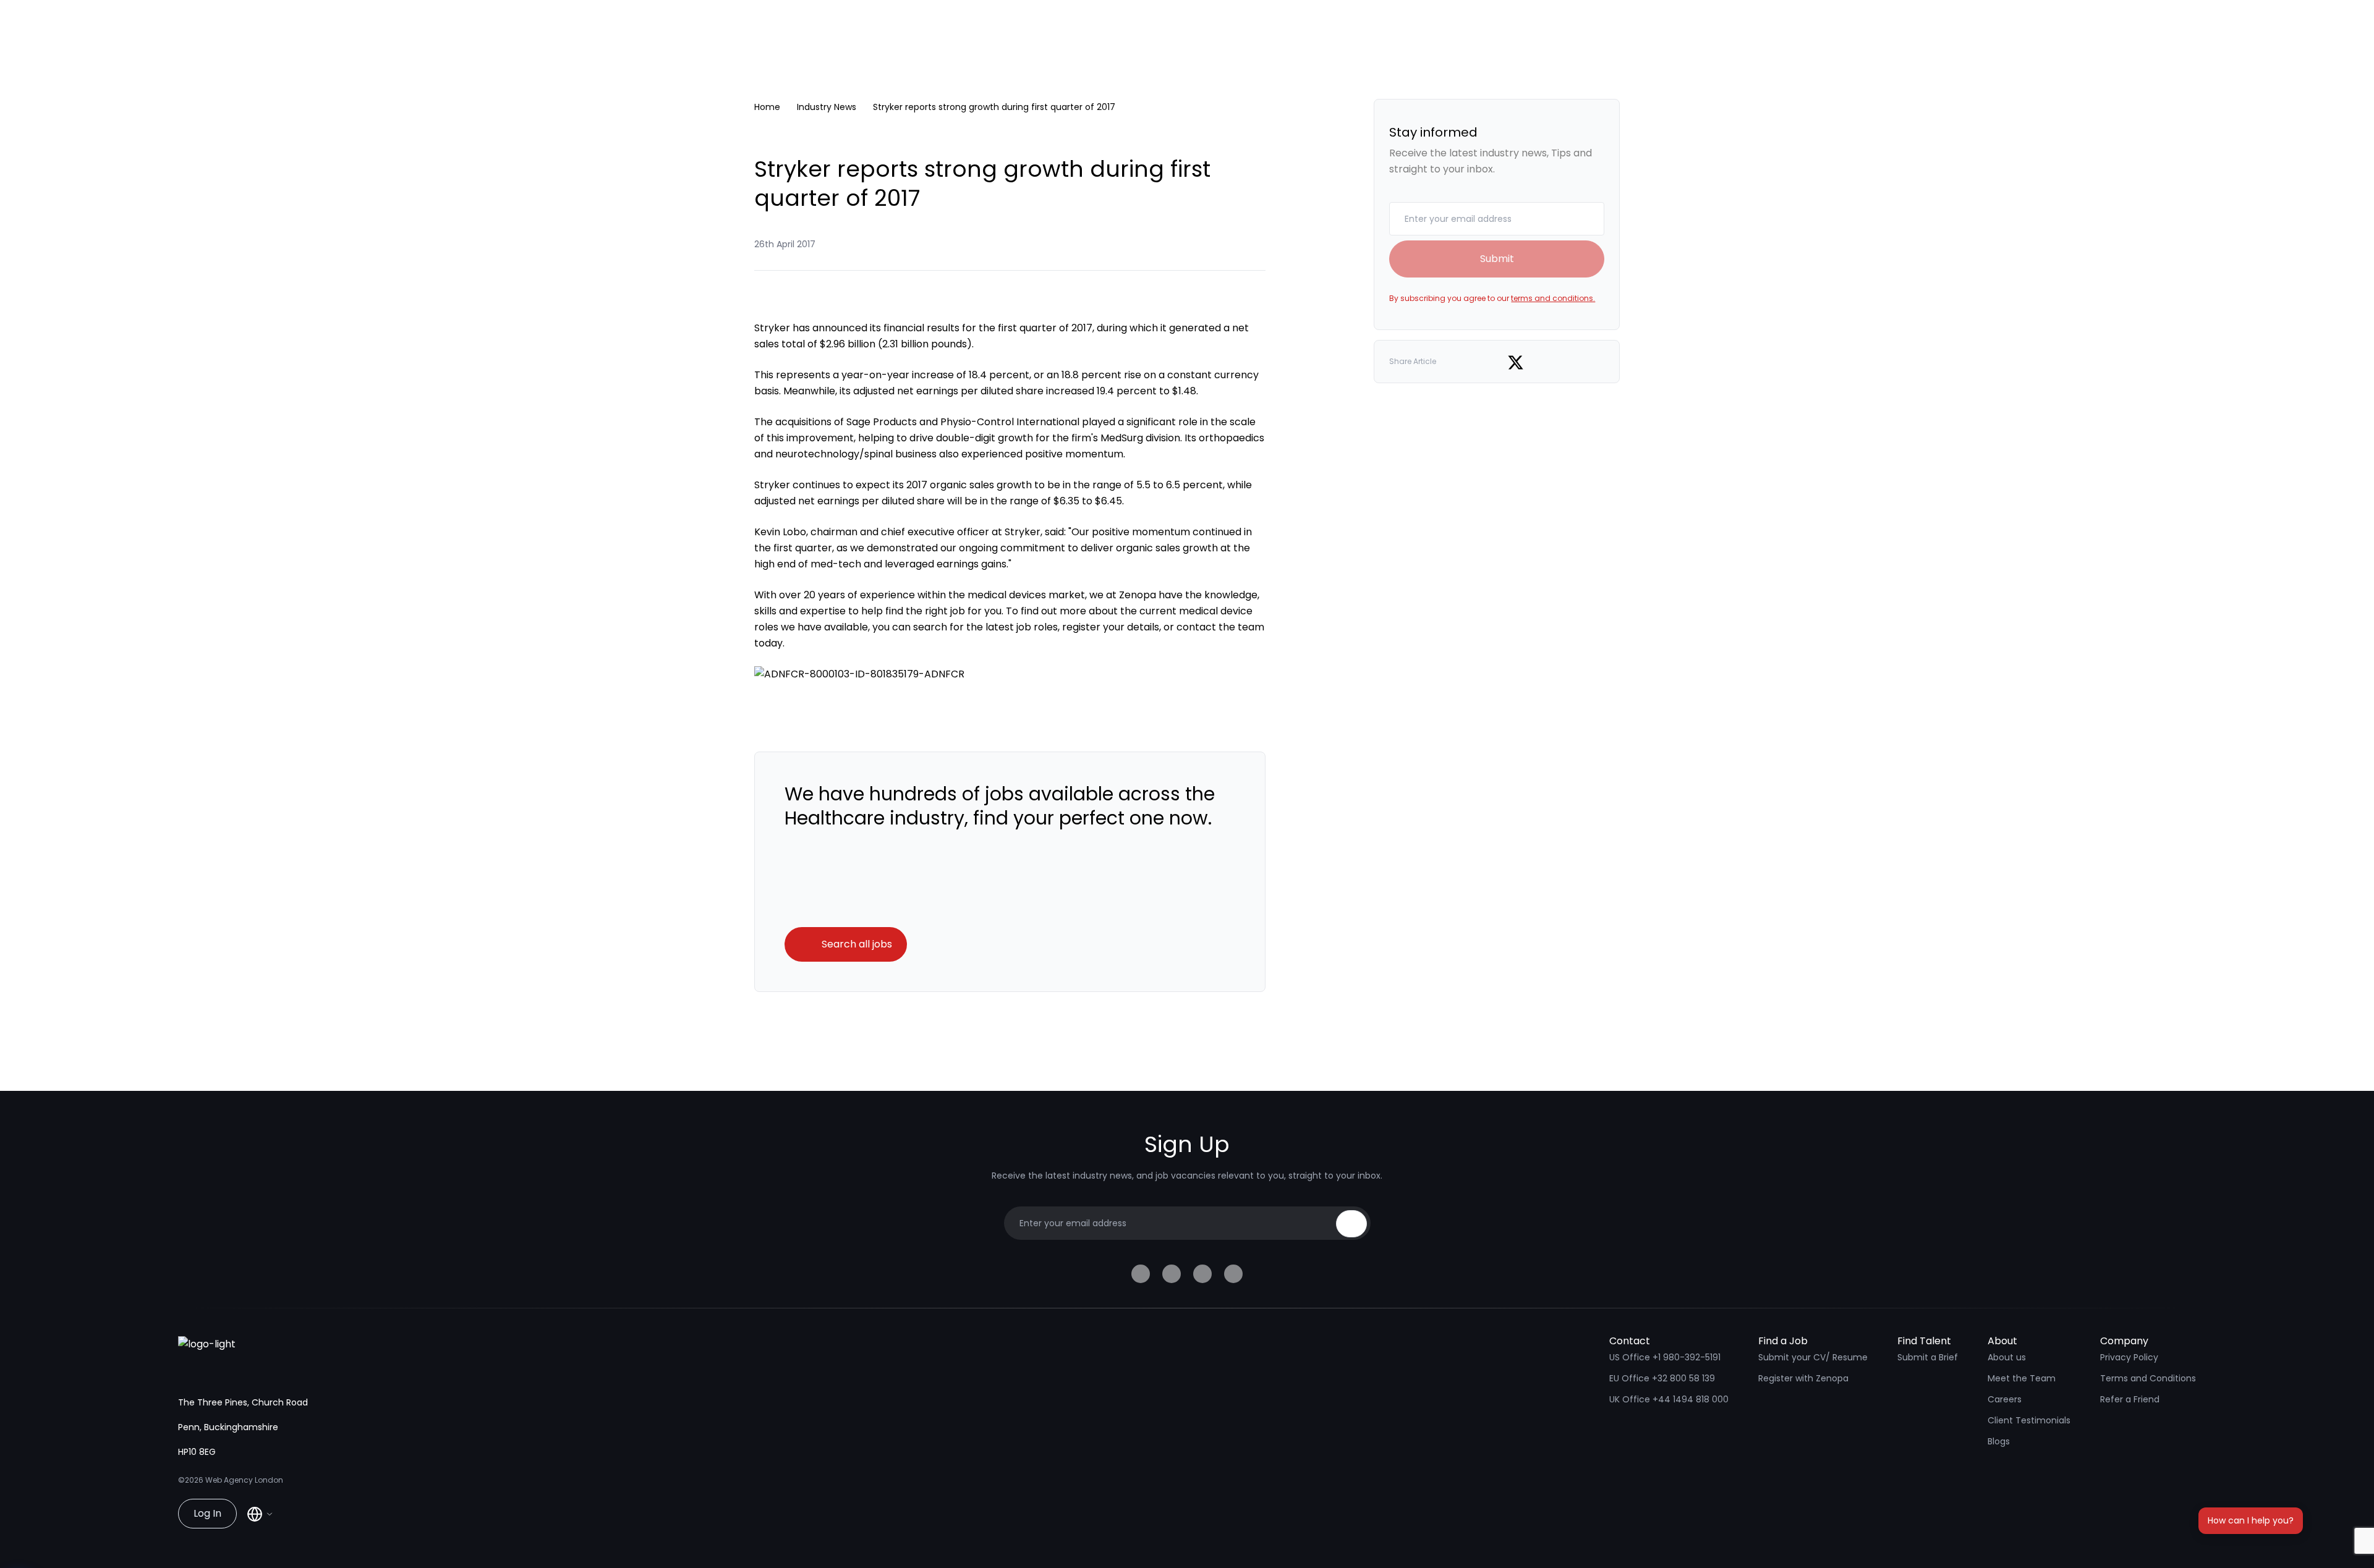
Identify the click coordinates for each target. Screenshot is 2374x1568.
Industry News (827, 107)
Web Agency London (244, 1480)
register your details (1111, 627)
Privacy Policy (2129, 1357)
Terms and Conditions (2148, 1378)
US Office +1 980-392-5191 (1665, 1357)
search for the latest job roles (985, 627)
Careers (2005, 1399)
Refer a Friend (2130, 1399)
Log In (207, 1513)
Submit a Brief (1928, 1357)
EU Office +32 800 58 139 (1662, 1378)
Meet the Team (2022, 1378)
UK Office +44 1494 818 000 (1669, 1399)
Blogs (1999, 1441)
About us (2007, 1357)
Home (767, 107)
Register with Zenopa (1803, 1378)
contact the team (1220, 627)
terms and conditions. (1553, 298)
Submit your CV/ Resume (1813, 1357)
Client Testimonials (2029, 1420)
